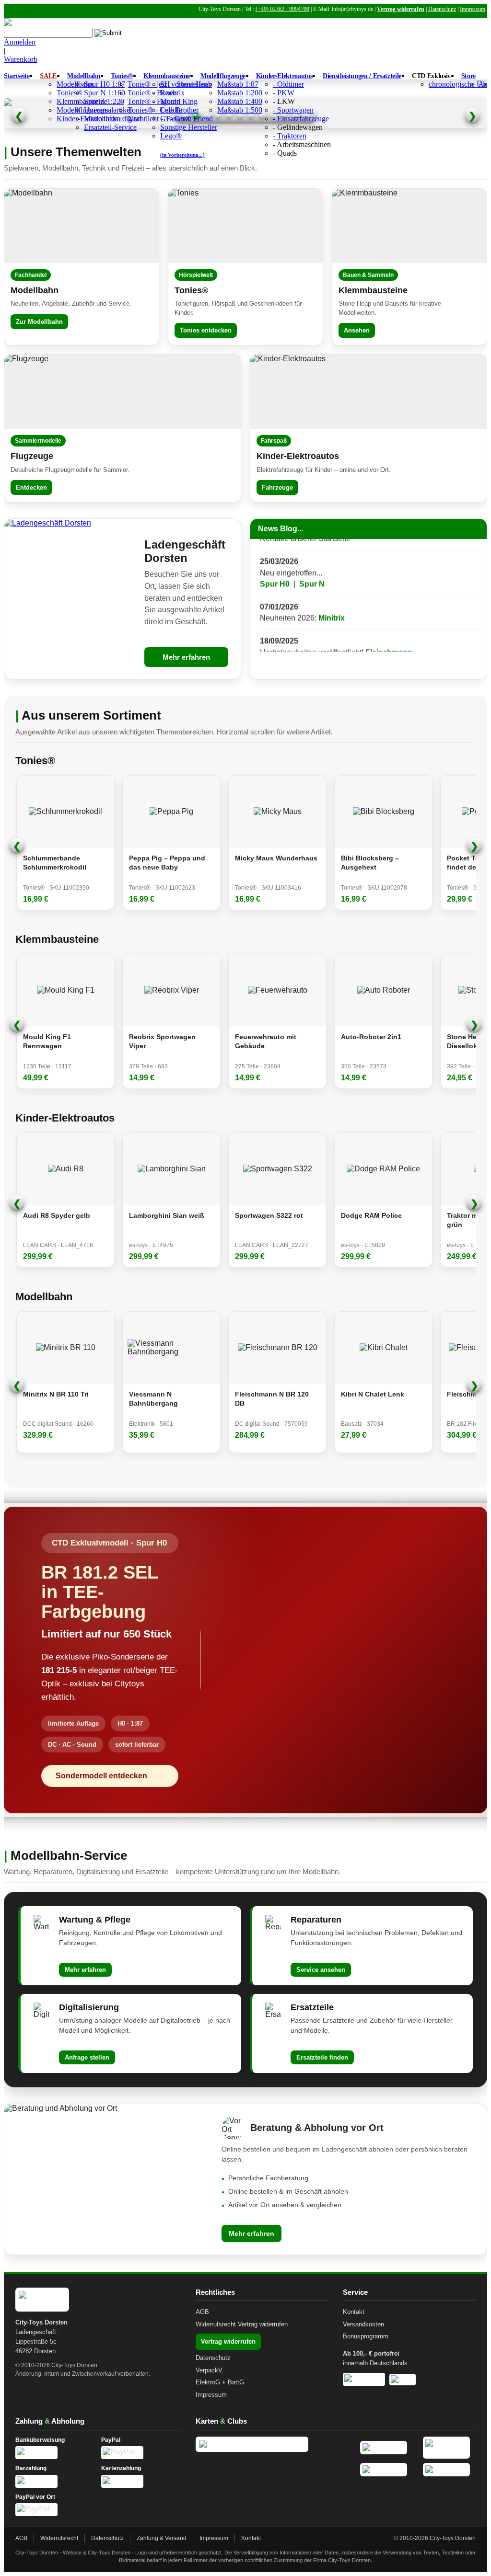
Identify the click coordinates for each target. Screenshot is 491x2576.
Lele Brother (179, 110)
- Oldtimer (288, 84)
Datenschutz (442, 9)
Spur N (312, 561)
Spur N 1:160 (105, 93)
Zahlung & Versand (162, 2538)
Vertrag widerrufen (401, 9)
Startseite (17, 76)
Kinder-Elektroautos (284, 76)
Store (468, 76)
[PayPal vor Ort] (55, 2510)
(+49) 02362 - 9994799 (282, 9)
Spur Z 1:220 (104, 101)
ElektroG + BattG (220, 2382)
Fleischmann (389, 630)
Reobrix (172, 93)
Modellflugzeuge (223, 76)
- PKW (284, 93)
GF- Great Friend (187, 119)
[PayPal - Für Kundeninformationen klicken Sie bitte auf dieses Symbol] (141, 2453)
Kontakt (354, 2312)
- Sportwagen (293, 110)
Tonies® (122, 76)
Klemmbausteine (167, 76)
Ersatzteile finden (322, 2057)
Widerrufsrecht (216, 2324)
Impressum (473, 9)
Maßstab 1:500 (240, 110)
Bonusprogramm (366, 2336)
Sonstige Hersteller (189, 127)
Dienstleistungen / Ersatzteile (362, 76)
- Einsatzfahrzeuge (301, 119)
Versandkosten (363, 2324)
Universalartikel (108, 110)
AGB (202, 2312)
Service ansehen (321, 1970)
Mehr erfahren (186, 657)
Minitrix (332, 596)
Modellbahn (84, 76)
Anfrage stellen (87, 2057)
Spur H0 (275, 561)
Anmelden (20, 42)
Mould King (179, 101)
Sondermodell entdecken (101, 1776)
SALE (48, 76)
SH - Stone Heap (186, 84)
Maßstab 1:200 (240, 93)
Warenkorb (21, 59)
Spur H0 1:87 (105, 84)
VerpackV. (210, 2370)
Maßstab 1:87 (238, 84)
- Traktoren (290, 136)
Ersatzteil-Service (110, 127)
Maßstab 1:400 (240, 101)
